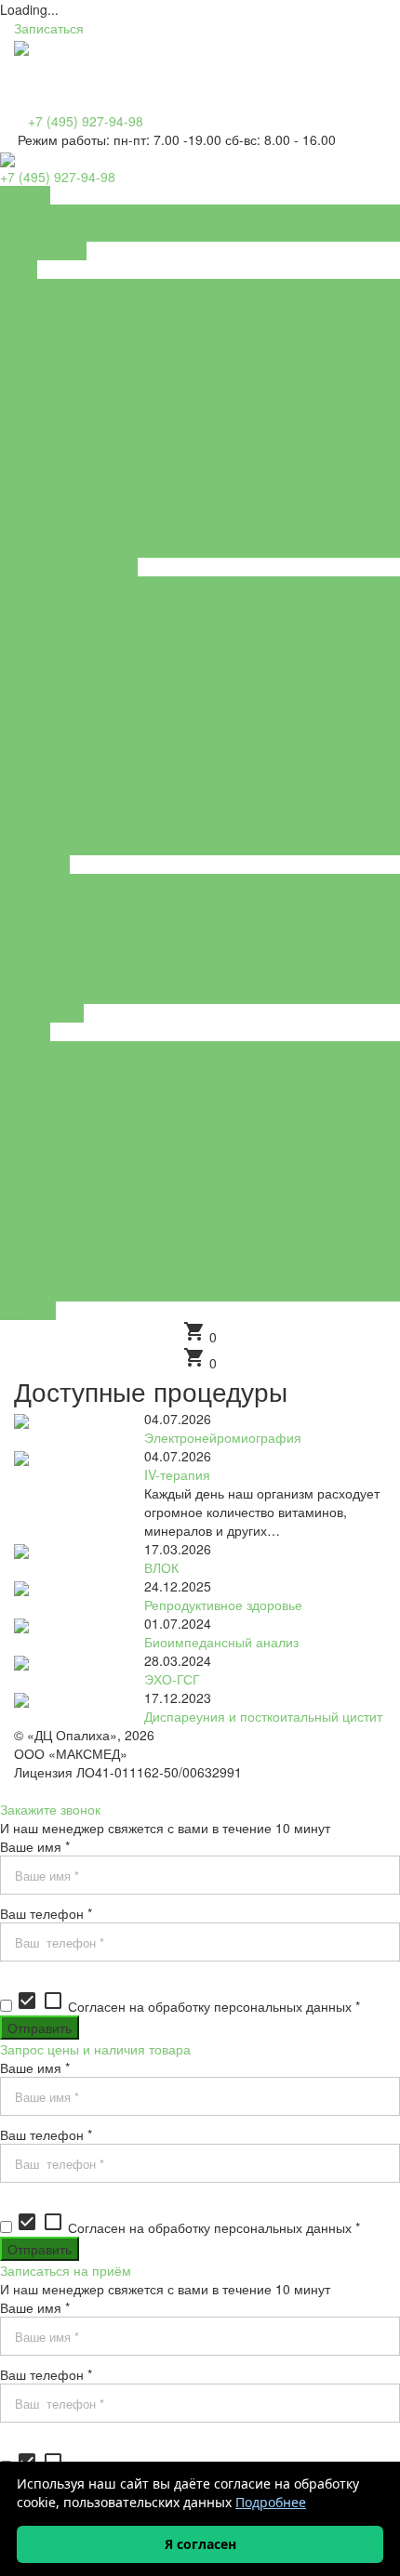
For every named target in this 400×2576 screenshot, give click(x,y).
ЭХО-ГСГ (172, 1679)
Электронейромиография (223, 1437)
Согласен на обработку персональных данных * (188, 2006)
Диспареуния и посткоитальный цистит (263, 1716)
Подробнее (271, 2502)
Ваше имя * (35, 1846)
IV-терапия (177, 1474)
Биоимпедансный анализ (221, 1642)
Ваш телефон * (46, 1913)
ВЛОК (161, 1567)
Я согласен (200, 2544)
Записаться (49, 28)
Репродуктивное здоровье (223, 1605)
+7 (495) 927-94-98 (86, 121)
